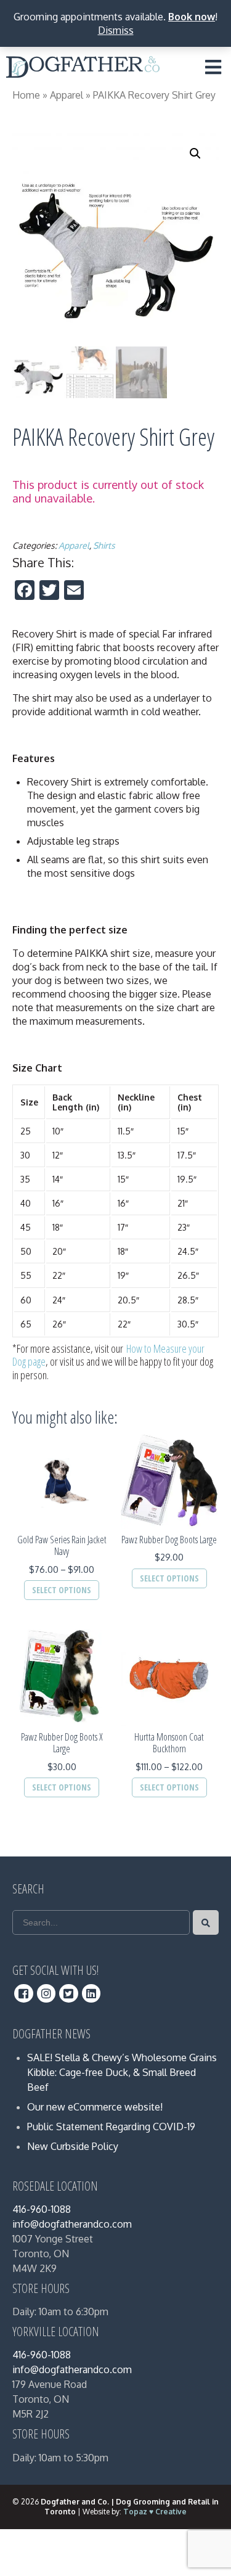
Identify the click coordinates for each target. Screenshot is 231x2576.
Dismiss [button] (116, 30)
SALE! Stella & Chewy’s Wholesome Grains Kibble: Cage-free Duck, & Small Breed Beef (122, 2072)
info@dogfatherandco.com (72, 2224)
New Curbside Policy (73, 2146)
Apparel (67, 95)
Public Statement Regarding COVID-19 (111, 2127)
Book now (192, 17)
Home (26, 95)
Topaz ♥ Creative (155, 2512)
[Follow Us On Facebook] (24, 1993)
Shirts (104, 545)
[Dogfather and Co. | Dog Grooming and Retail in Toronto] (83, 70)
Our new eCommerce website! (95, 2107)
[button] (195, 154)
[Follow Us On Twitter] (69, 1993)
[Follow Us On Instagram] (47, 1993)
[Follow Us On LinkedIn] (91, 1993)
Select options (62, 1590)
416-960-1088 (42, 2209)
